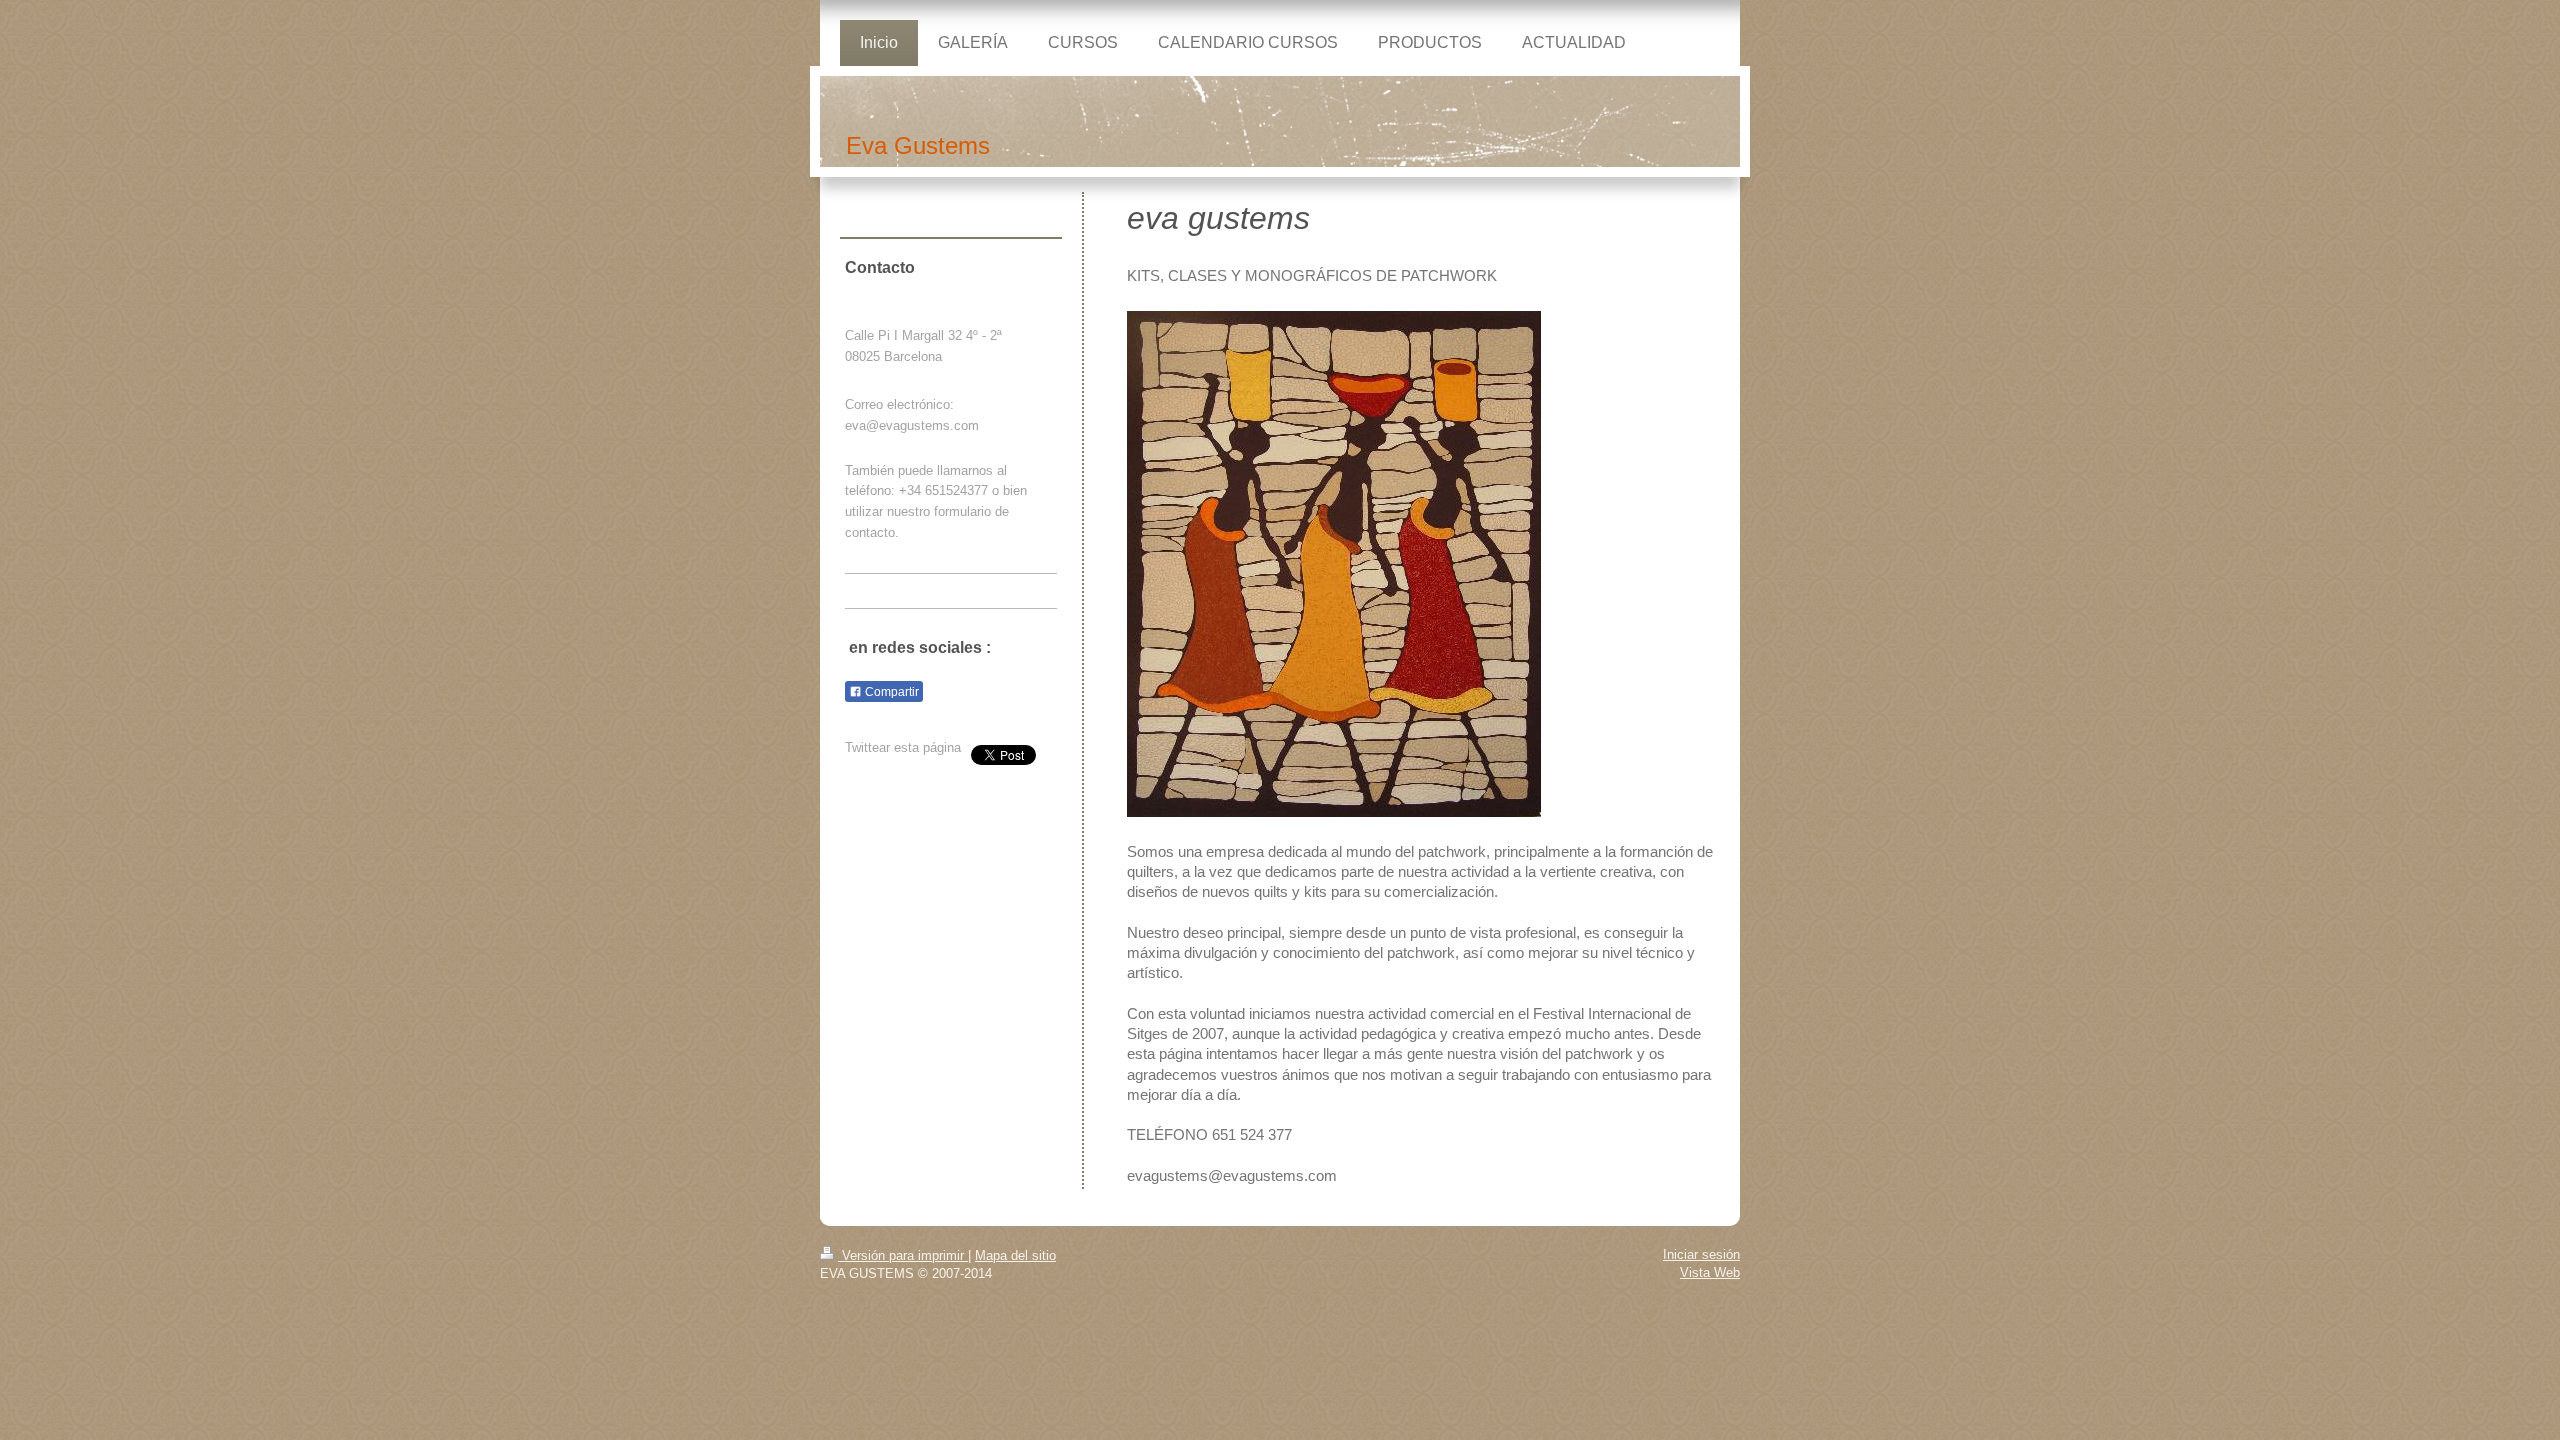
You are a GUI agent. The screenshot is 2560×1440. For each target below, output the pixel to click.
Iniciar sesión (1701, 1254)
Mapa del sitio (1015, 1255)
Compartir (890, 692)
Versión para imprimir (903, 1255)
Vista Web (1710, 1272)
